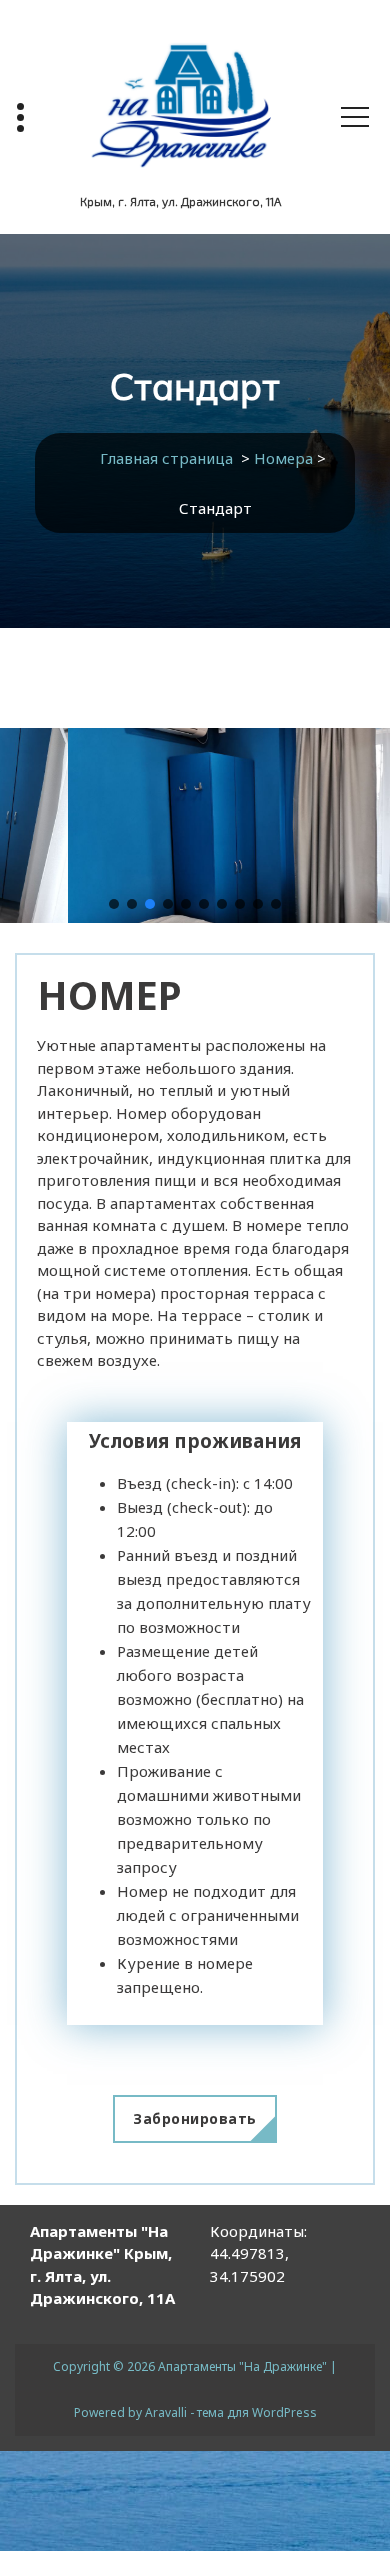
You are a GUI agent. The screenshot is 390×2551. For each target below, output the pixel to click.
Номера (283, 458)
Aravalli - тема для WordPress (231, 2412)
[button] (114, 904)
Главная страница (166, 458)
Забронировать (195, 2118)
